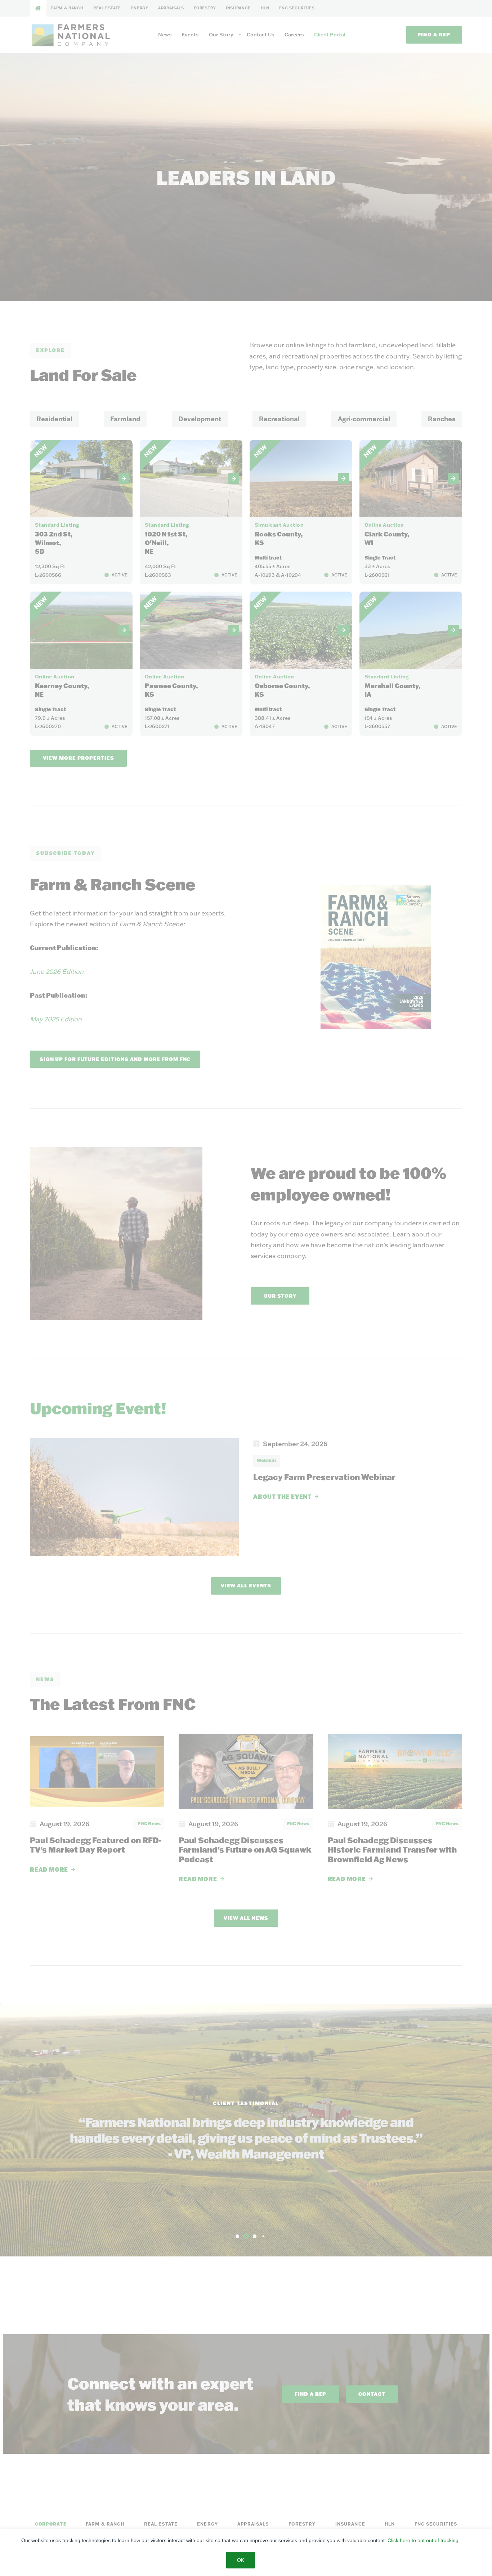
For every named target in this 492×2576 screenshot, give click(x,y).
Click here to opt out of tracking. (424, 2540)
